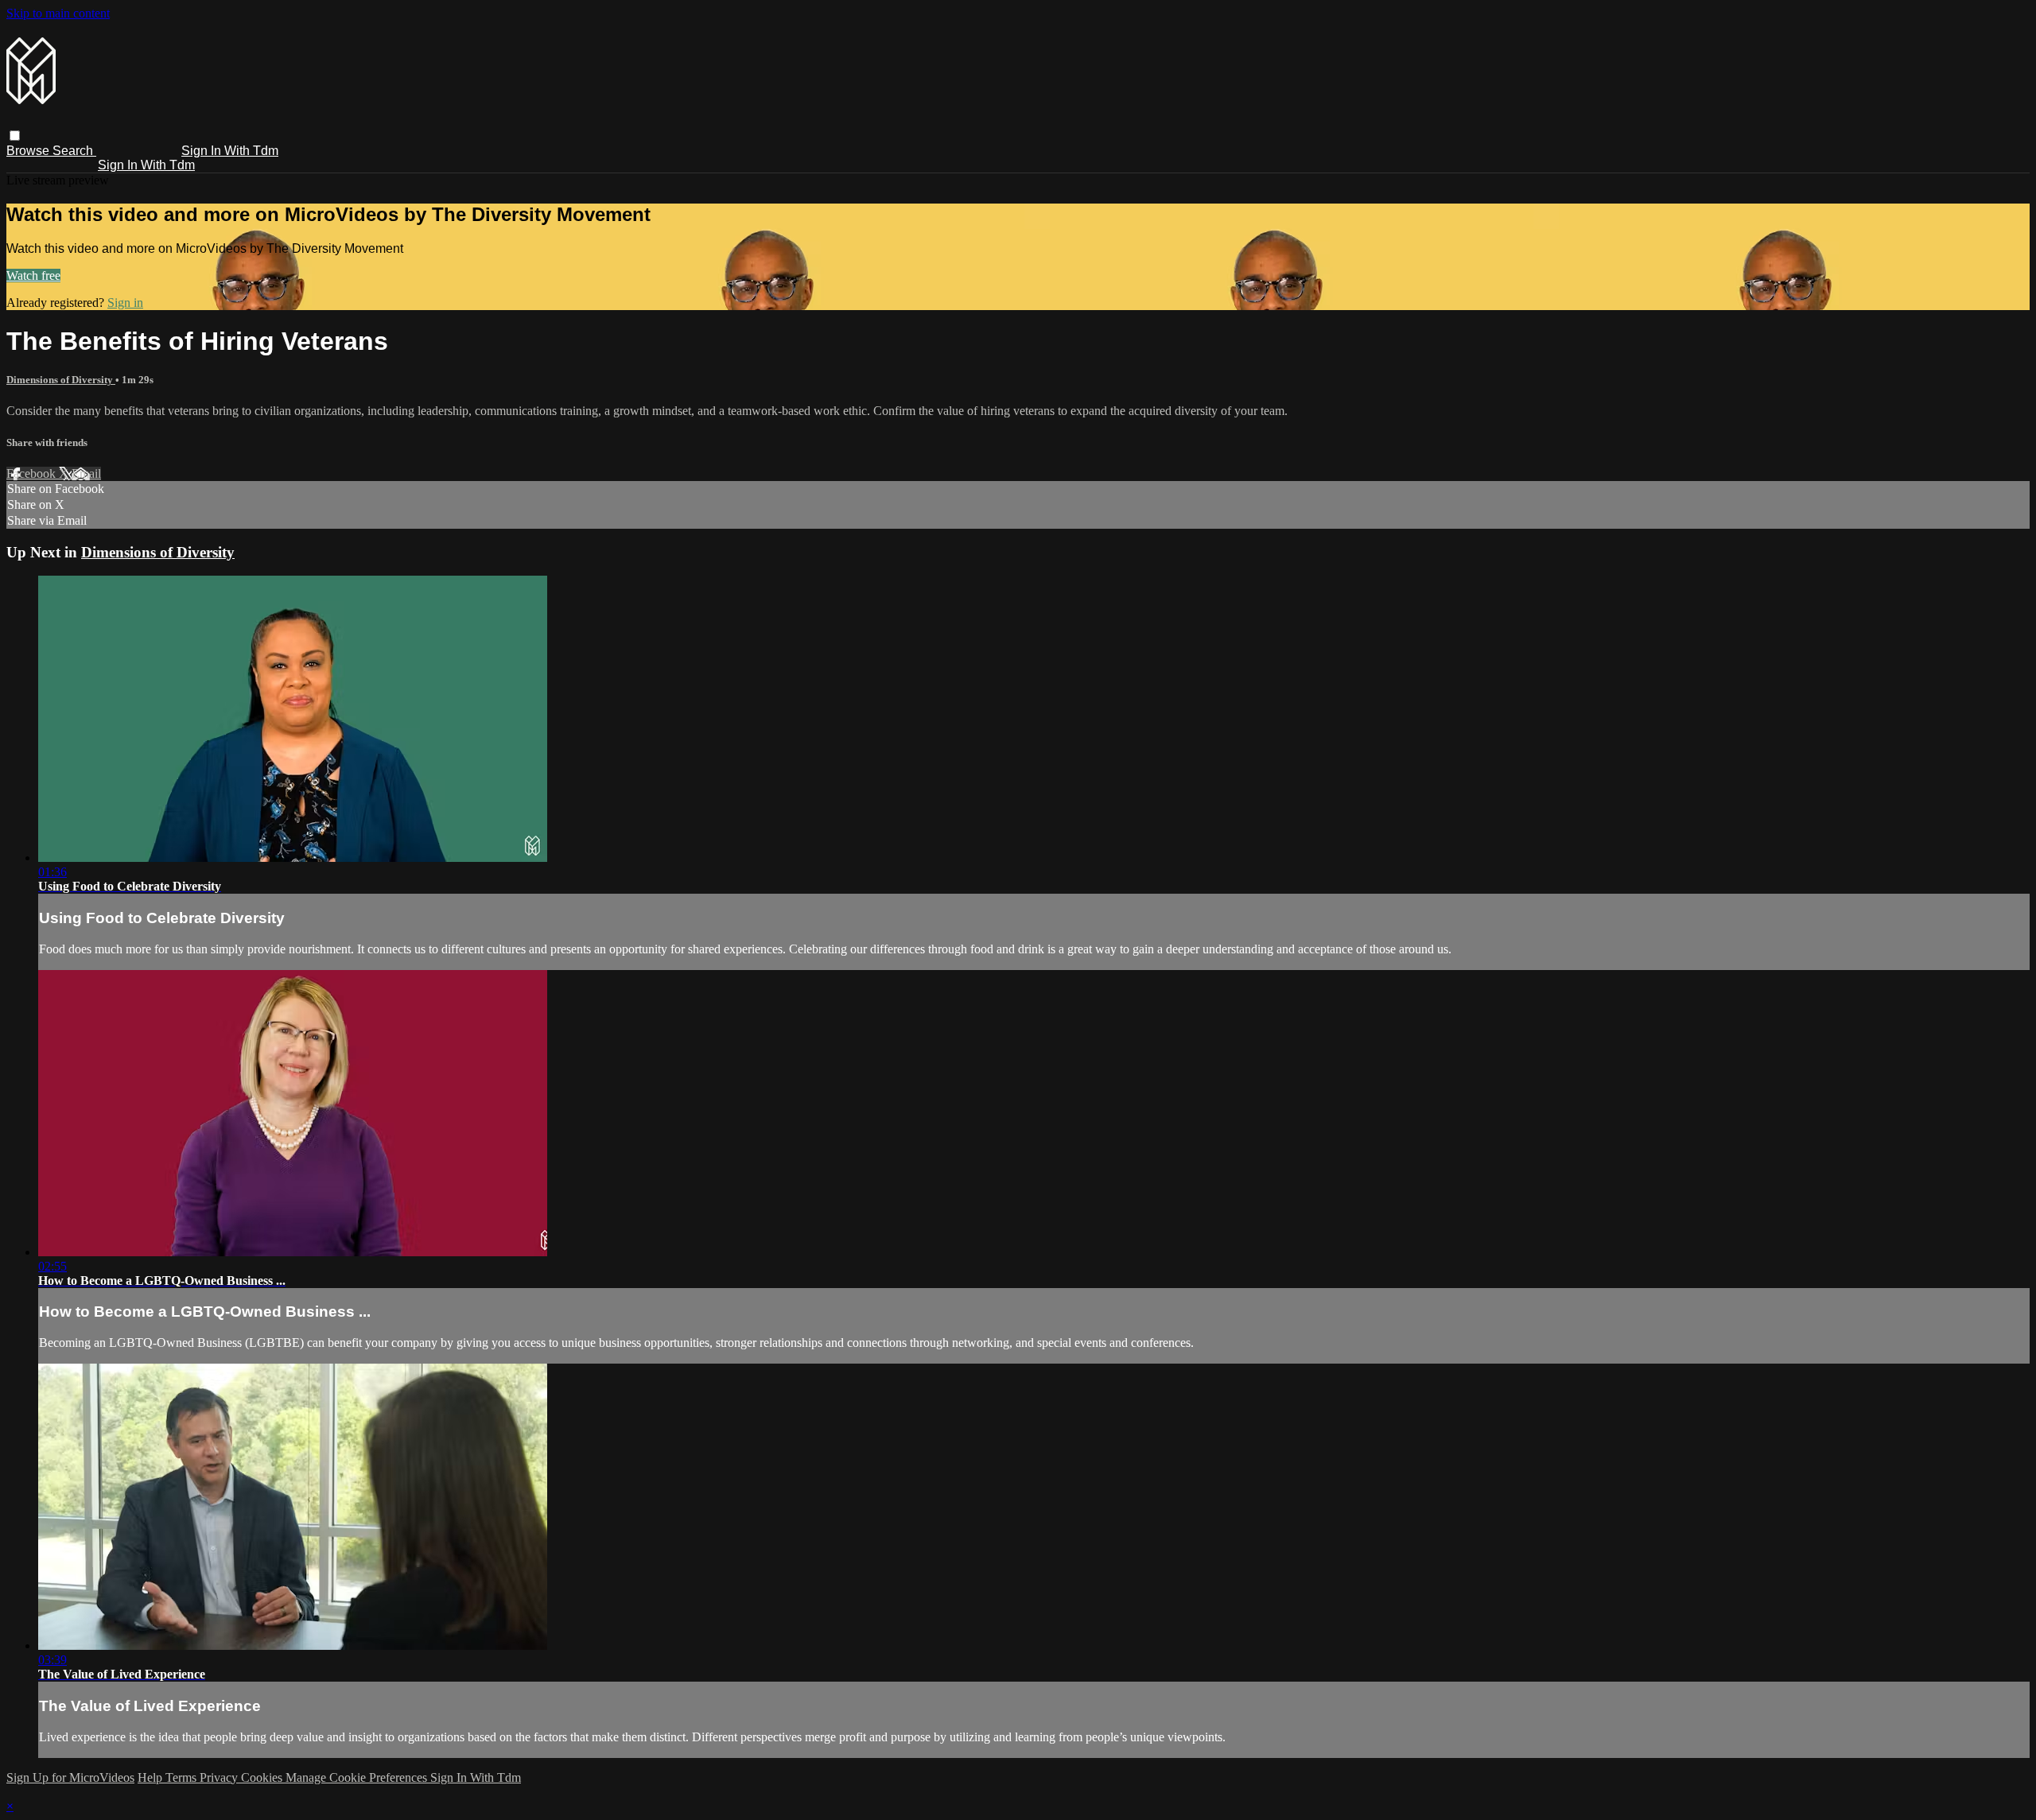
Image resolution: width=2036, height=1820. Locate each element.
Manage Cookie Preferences (358, 1777)
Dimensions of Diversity (61, 380)
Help (152, 1777)
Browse (29, 151)
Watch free (33, 276)
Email (86, 473)
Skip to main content (58, 13)
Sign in (125, 303)
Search (74, 151)
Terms (183, 1777)
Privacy (220, 1777)
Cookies (263, 1777)
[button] (15, 136)
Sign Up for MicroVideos (70, 1777)
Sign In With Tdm (230, 151)
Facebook (33, 473)
